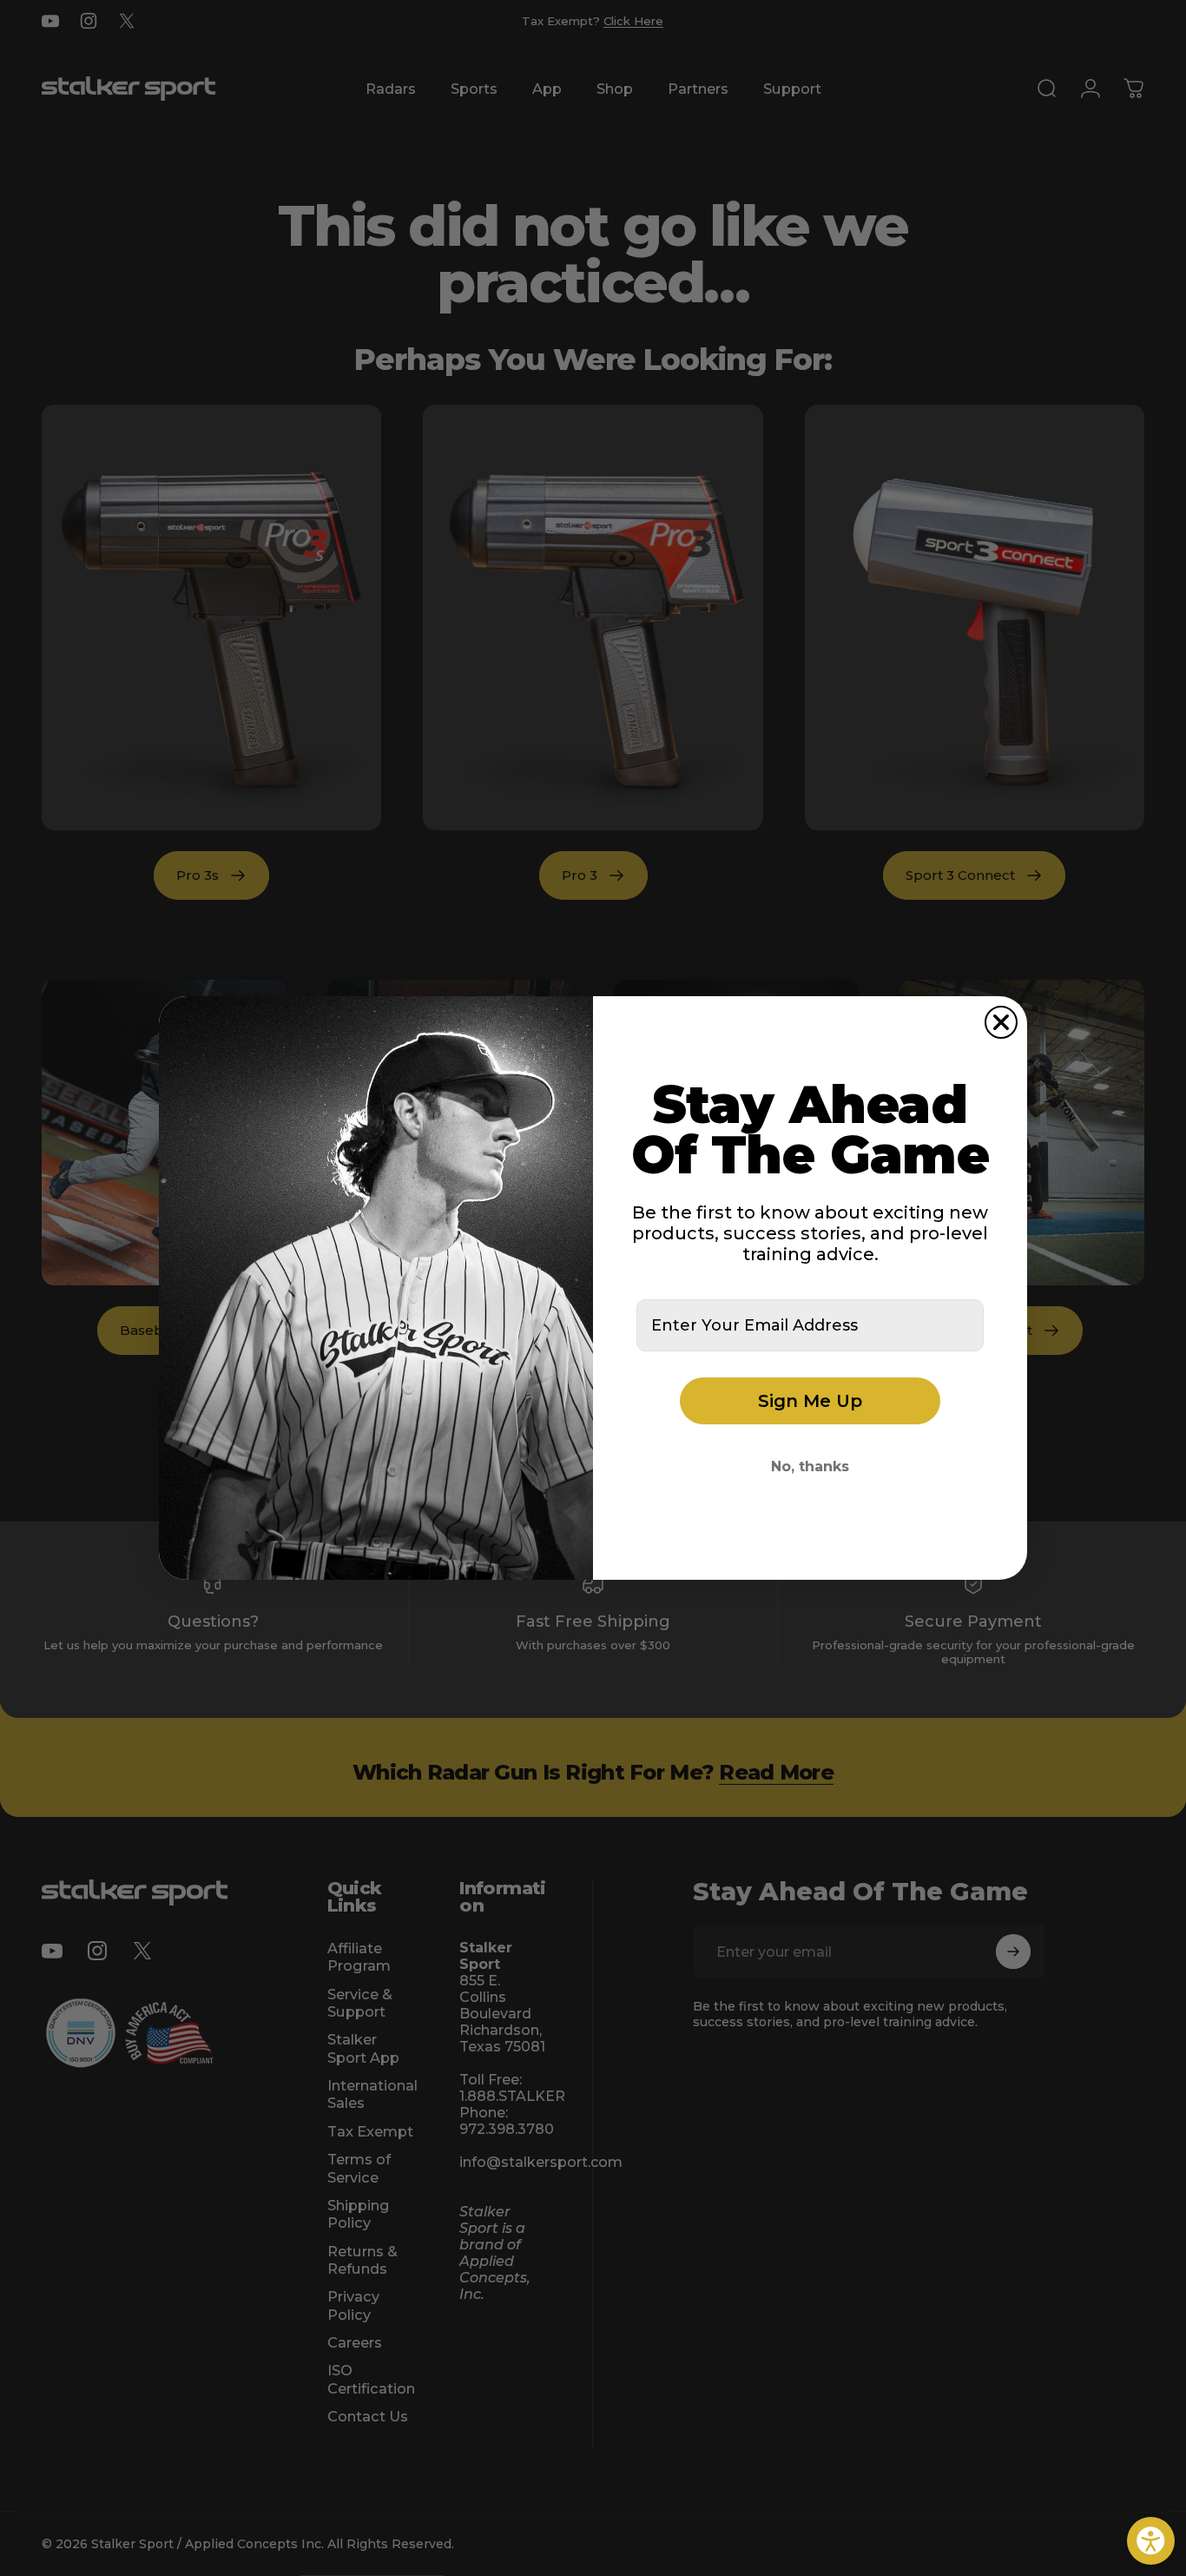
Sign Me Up (810, 1401)
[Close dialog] (1001, 1022)
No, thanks (810, 1466)
